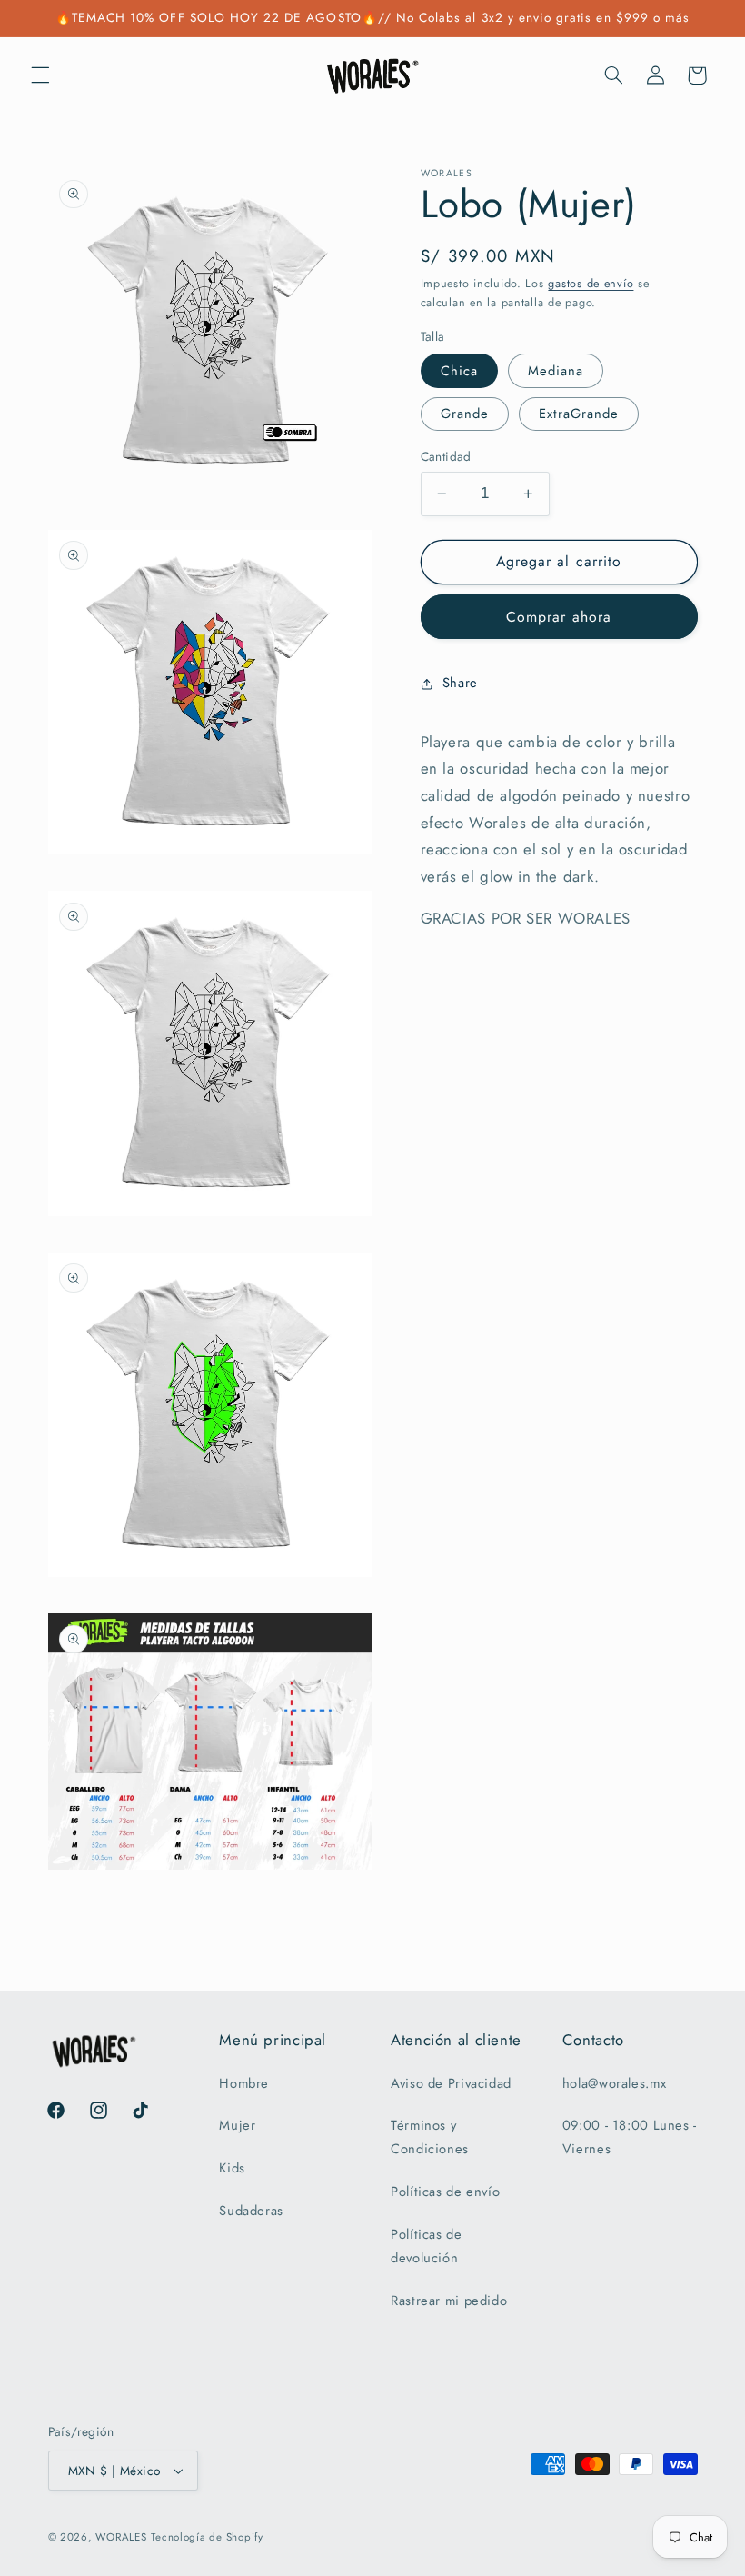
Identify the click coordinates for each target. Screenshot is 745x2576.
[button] (40, 75)
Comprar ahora (559, 617)
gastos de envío (591, 284)
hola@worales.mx (614, 2083)
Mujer (237, 2125)
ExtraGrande (579, 414)
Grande (465, 414)
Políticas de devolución (427, 2246)
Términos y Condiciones (430, 2137)
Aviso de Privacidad (451, 2083)
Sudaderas (251, 2211)
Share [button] (460, 683)
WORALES (121, 2537)
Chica (459, 371)
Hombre (244, 2083)
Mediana (556, 371)
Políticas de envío (445, 2192)
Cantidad (446, 456)
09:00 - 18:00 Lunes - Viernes (630, 2137)
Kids (232, 2168)
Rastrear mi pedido (449, 2301)
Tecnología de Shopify (207, 2537)
